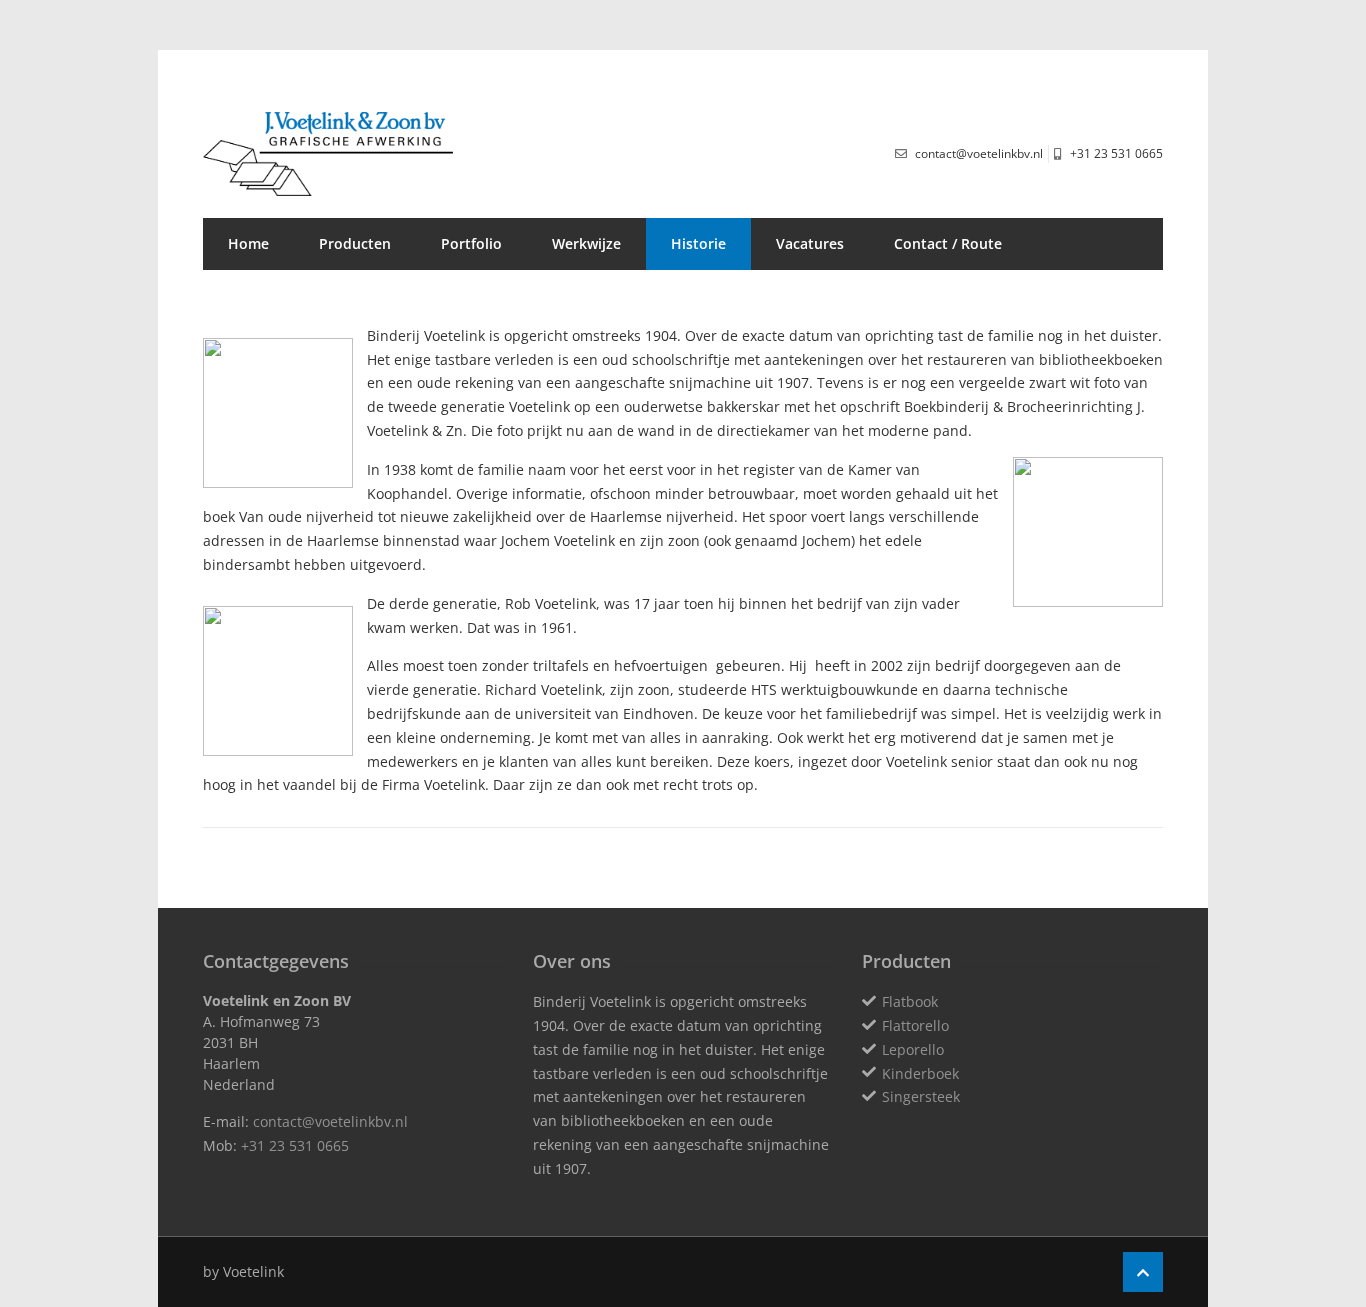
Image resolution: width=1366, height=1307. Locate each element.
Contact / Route (948, 243)
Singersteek (921, 1096)
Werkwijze (586, 243)
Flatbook (910, 1001)
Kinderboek (920, 1073)
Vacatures (810, 243)
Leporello (913, 1049)
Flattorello (915, 1025)
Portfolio (471, 243)
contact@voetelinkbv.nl (330, 1121)
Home (248, 243)
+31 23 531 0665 (295, 1145)
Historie (698, 243)
